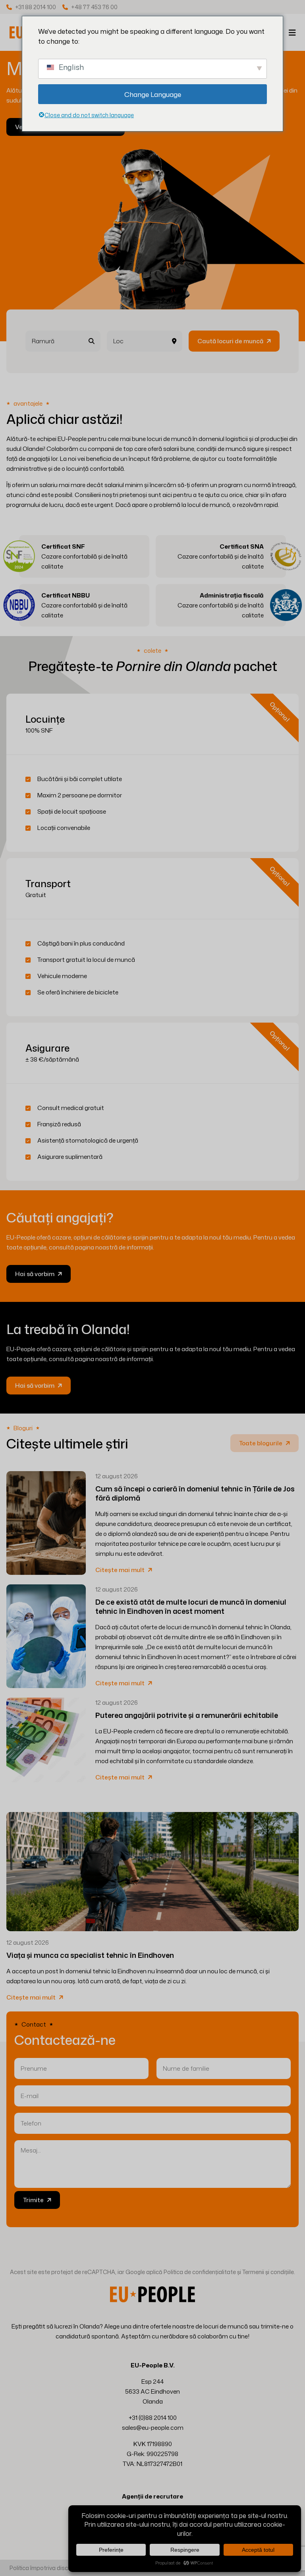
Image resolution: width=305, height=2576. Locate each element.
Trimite (33, 2200)
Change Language (153, 94)
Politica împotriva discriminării (49, 2568)
